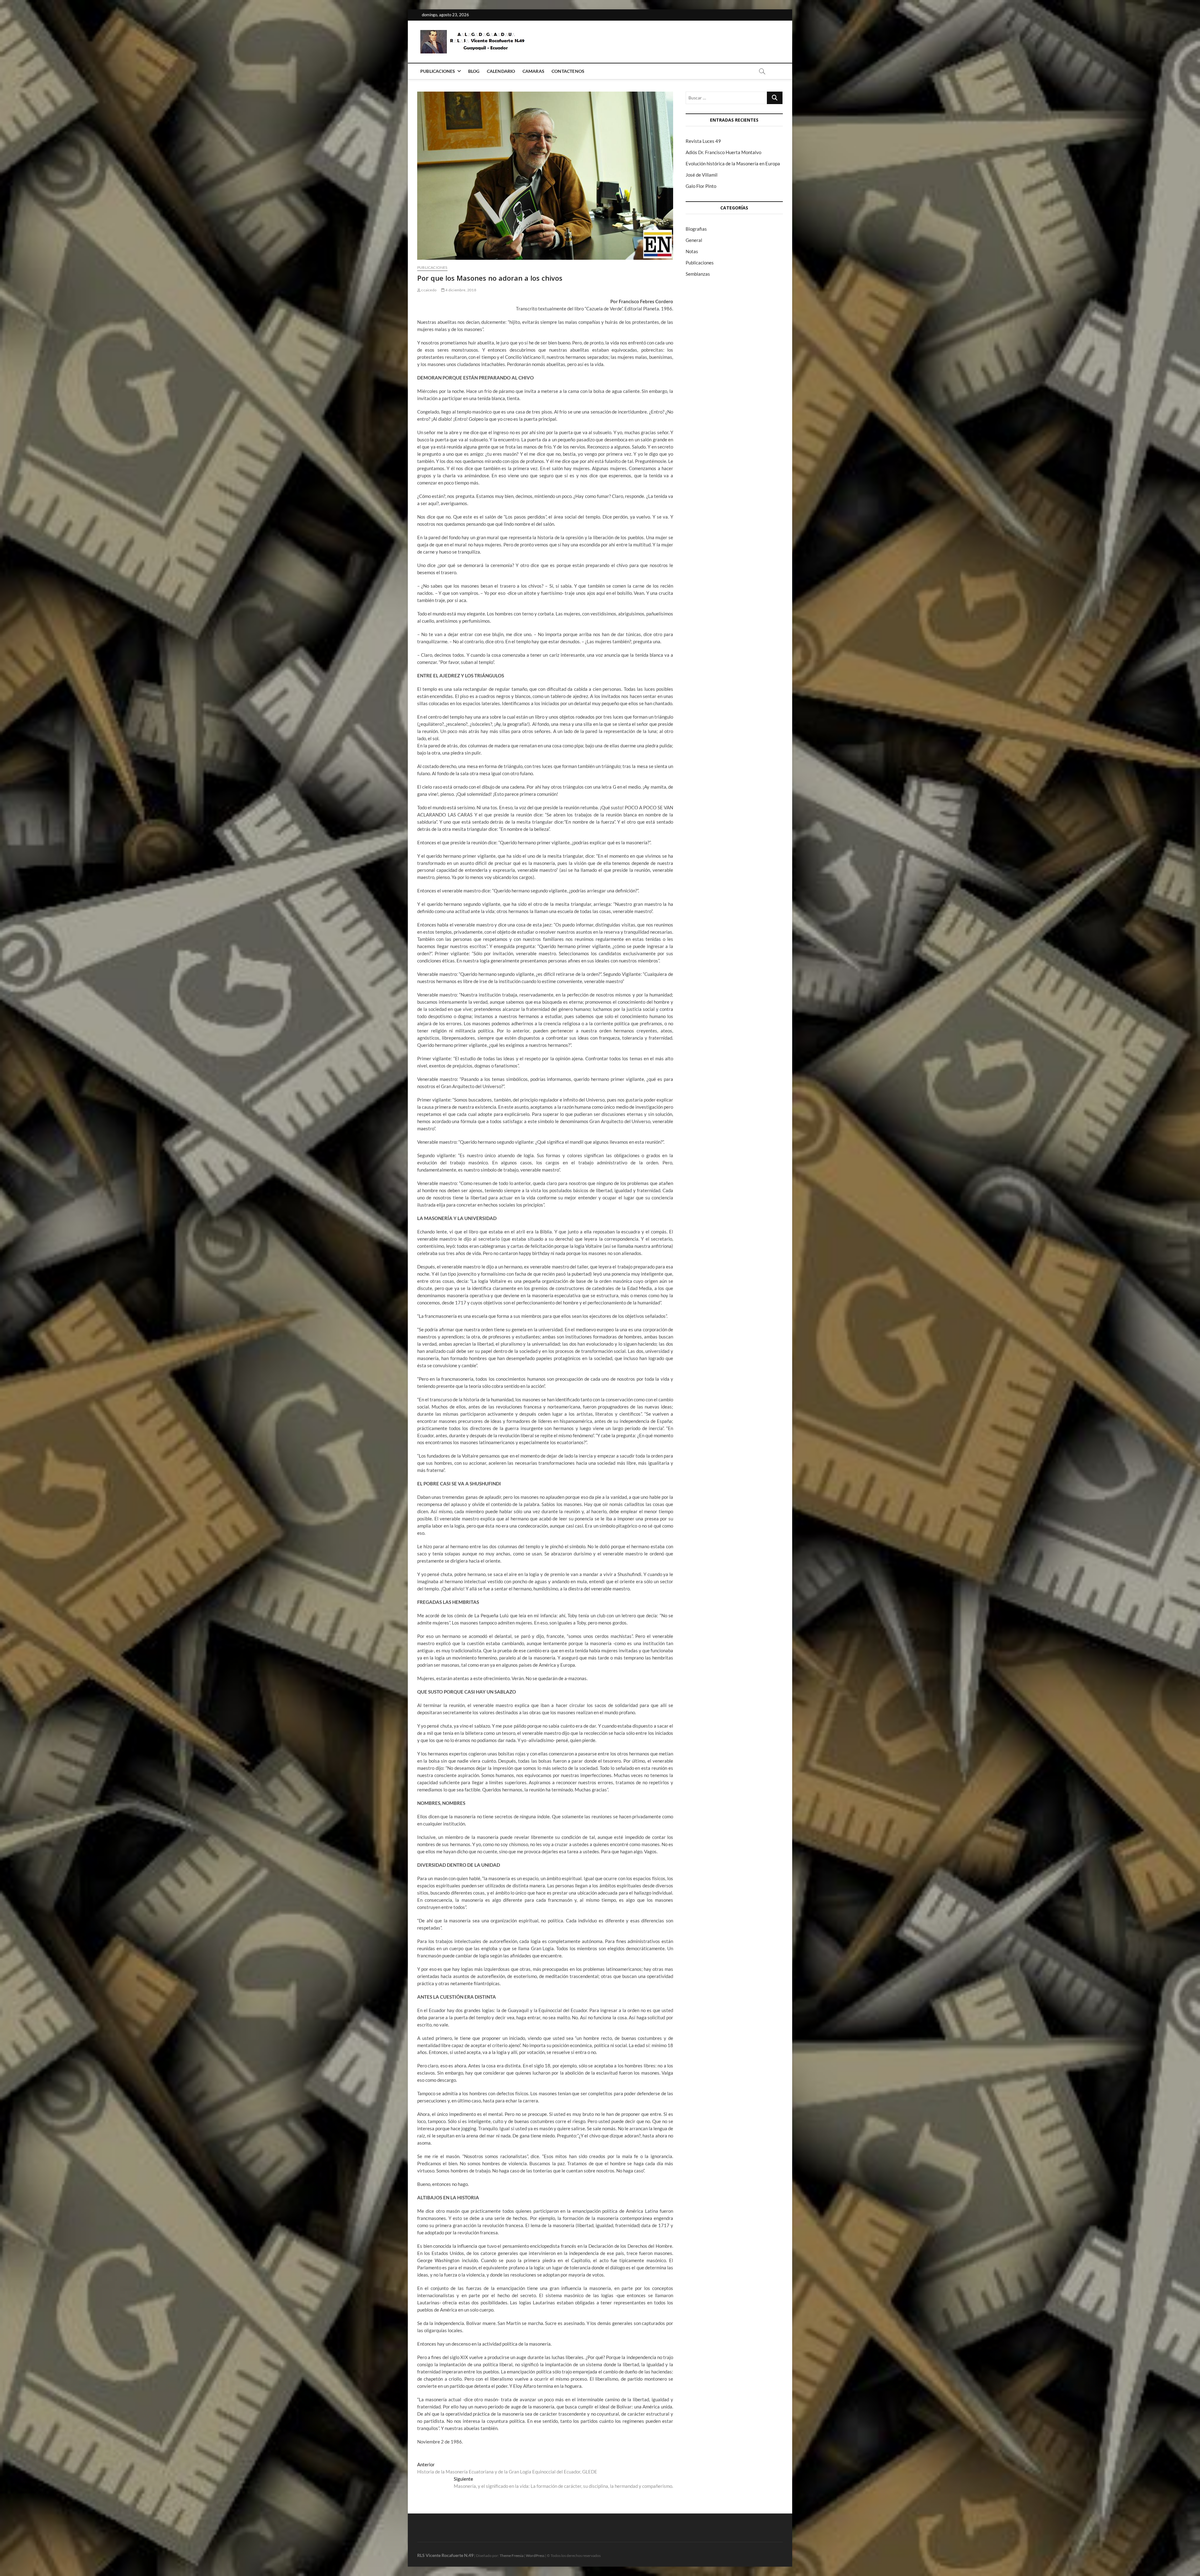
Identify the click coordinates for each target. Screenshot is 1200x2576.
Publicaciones (438, 71)
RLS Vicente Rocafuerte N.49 (445, 2555)
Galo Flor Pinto (701, 186)
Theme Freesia (512, 2556)
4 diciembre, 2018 (460, 290)
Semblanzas (698, 274)
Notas (692, 251)
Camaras (533, 71)
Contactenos (568, 71)
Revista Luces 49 (703, 141)
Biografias (696, 229)
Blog (474, 71)
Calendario (501, 71)
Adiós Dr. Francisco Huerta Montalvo (723, 152)
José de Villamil (702, 175)
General (694, 240)
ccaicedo (429, 290)
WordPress (535, 2556)
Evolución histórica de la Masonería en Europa (733, 163)
